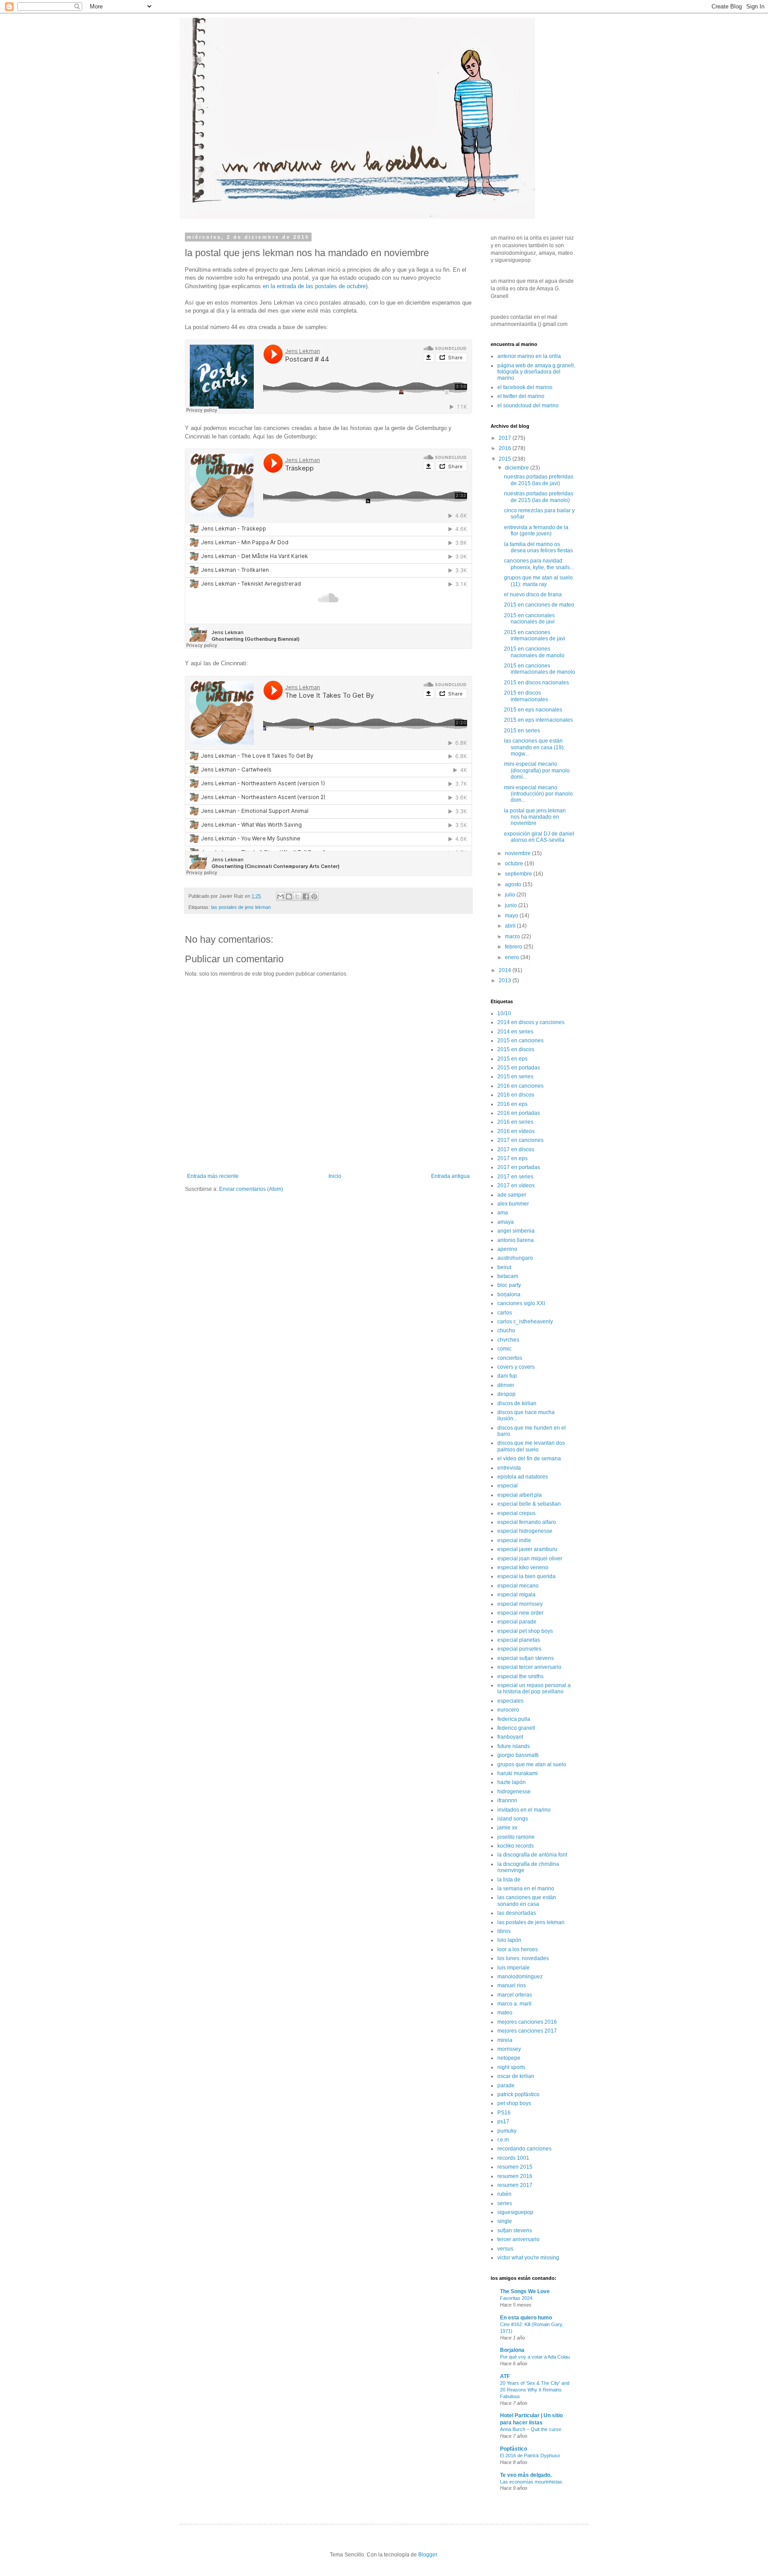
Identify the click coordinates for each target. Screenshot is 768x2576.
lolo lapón (509, 1940)
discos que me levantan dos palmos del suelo (531, 1446)
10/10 (504, 1013)
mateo (505, 2013)
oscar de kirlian (516, 2076)
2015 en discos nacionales (536, 683)
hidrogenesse (514, 1792)
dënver (506, 1385)
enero (513, 957)
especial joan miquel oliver (530, 1559)
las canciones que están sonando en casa (527, 1901)
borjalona (509, 1294)
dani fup (507, 1376)
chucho (506, 1330)
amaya (506, 1222)
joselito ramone (516, 1837)
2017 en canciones (520, 1140)
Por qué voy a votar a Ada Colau (535, 2357)
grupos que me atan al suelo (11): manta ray (538, 581)
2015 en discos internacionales (526, 696)
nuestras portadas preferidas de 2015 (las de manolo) (539, 497)
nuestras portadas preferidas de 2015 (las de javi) (539, 480)
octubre (515, 864)
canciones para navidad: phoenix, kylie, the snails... (539, 564)
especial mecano (518, 1586)
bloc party (509, 1285)
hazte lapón (512, 1782)
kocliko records (516, 1846)
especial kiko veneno (523, 1567)
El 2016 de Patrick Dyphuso (530, 2455)
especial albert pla (520, 1495)
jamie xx (507, 1828)
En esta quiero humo (526, 2318)
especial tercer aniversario (529, 1667)
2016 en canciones (520, 1086)
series (505, 2203)
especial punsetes (519, 1649)
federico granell (516, 1728)
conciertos (510, 1358)
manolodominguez (520, 1977)
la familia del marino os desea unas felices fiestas (538, 547)
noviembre (518, 853)
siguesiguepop (515, 2212)
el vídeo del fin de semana (529, 1459)
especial (508, 1486)
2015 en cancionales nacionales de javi (529, 619)
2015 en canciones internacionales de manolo (540, 669)
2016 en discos (516, 1095)
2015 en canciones (520, 1041)
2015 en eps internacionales (538, 720)
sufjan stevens (515, 2230)
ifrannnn (507, 1800)
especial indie (514, 1540)
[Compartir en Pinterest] (314, 896)
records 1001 (513, 2158)
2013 (506, 981)
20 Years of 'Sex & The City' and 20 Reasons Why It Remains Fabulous (535, 2390)
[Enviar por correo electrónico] (280, 896)
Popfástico (514, 2449)
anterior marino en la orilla (529, 356)
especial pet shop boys (525, 1631)
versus (505, 2249)
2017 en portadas (519, 1167)
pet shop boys (514, 2103)
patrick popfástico (518, 2094)
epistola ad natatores (523, 1477)
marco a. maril (514, 2004)
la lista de (509, 1880)
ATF (505, 2376)
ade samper (512, 1195)
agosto (514, 884)
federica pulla (514, 1719)
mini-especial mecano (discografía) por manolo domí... (537, 770)
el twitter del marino (521, 396)
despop (506, 1394)
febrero (514, 947)
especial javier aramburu (527, 1549)
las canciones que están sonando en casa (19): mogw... (534, 747)
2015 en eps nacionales (533, 710)
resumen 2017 (515, 2185)
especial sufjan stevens (526, 1658)
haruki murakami (518, 1773)
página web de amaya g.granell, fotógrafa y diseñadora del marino (536, 372)
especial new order (520, 1613)
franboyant (510, 1737)
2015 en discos (516, 1049)
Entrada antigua (450, 1176)
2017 (506, 438)
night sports (511, 2067)
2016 (506, 448)
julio (511, 895)
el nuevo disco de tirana (533, 595)
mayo (512, 916)
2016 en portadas (519, 1113)
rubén (504, 2194)
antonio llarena (516, 1240)
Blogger (428, 2555)
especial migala (516, 1595)
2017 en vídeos (516, 1186)
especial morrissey (520, 1604)
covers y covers (516, 1367)
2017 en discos (516, 1149)
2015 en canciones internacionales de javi (535, 635)
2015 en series (522, 731)
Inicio (335, 1176)
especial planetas (519, 1640)
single (505, 2221)
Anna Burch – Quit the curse (531, 2429)
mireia (505, 2040)
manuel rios (512, 1985)
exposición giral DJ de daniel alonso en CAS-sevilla (539, 837)
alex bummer (513, 1204)
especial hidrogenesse (525, 1531)
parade (506, 2086)
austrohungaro (515, 1258)
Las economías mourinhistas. (532, 2482)
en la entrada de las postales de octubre (314, 286)
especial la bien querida (526, 1576)
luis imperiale (514, 1968)
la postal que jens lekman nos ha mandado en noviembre (535, 817)
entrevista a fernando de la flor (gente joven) (536, 530)
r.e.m (503, 2140)
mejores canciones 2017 (527, 2031)
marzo (513, 936)
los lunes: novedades (523, 1958)
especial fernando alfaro (527, 1522)
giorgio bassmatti (518, 1755)
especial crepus (516, 1513)
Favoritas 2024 (516, 2298)
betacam (508, 1276)
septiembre (519, 874)
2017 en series (515, 1177)
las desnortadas (517, 1913)
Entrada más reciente (213, 1176)
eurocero (508, 1710)
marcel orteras (515, 1995)
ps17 (503, 2122)
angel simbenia (516, 1231)
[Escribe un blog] (289, 896)
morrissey (509, 2049)
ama (503, 1213)
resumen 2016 (515, 2176)
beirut (504, 1267)
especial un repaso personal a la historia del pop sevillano (534, 1688)
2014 (506, 970)
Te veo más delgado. (526, 2475)
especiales (510, 1701)
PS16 (504, 2113)
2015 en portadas (519, 1068)
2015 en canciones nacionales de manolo (534, 652)
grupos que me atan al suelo (532, 1764)
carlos (505, 1313)
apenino (507, 1249)
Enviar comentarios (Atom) (251, 1189)
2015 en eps (512, 1059)
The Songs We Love (525, 2291)
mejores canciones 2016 (527, 2022)
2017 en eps (512, 1158)
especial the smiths (520, 1676)
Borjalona (512, 2350)
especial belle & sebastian (529, 1504)
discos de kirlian (517, 1403)
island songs (513, 1819)
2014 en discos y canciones (531, 1022)
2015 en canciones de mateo (539, 605)
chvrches (508, 1340)
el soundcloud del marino (528, 406)
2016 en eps (512, 1104)
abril (511, 926)
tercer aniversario (518, 2239)
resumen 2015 (515, 2167)
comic (504, 1349)
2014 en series (515, 1032)
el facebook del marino (525, 387)
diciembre (518, 468)
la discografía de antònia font (532, 1855)
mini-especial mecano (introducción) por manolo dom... (538, 794)
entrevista (509, 1468)
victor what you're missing (528, 2258)
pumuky (507, 2131)
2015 (506, 459)
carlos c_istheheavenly (525, 1322)
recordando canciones (524, 2149)
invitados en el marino (524, 1810)
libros (504, 1931)
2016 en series (515, 1122)
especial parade (517, 1622)
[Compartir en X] (297, 896)
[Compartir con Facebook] (306, 896)
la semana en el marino (526, 1889)
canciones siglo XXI (521, 1303)
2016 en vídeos (516, 1131)
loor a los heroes (518, 1949)
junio (512, 905)
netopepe (509, 2058)
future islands (514, 1746)
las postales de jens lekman (241, 907)
